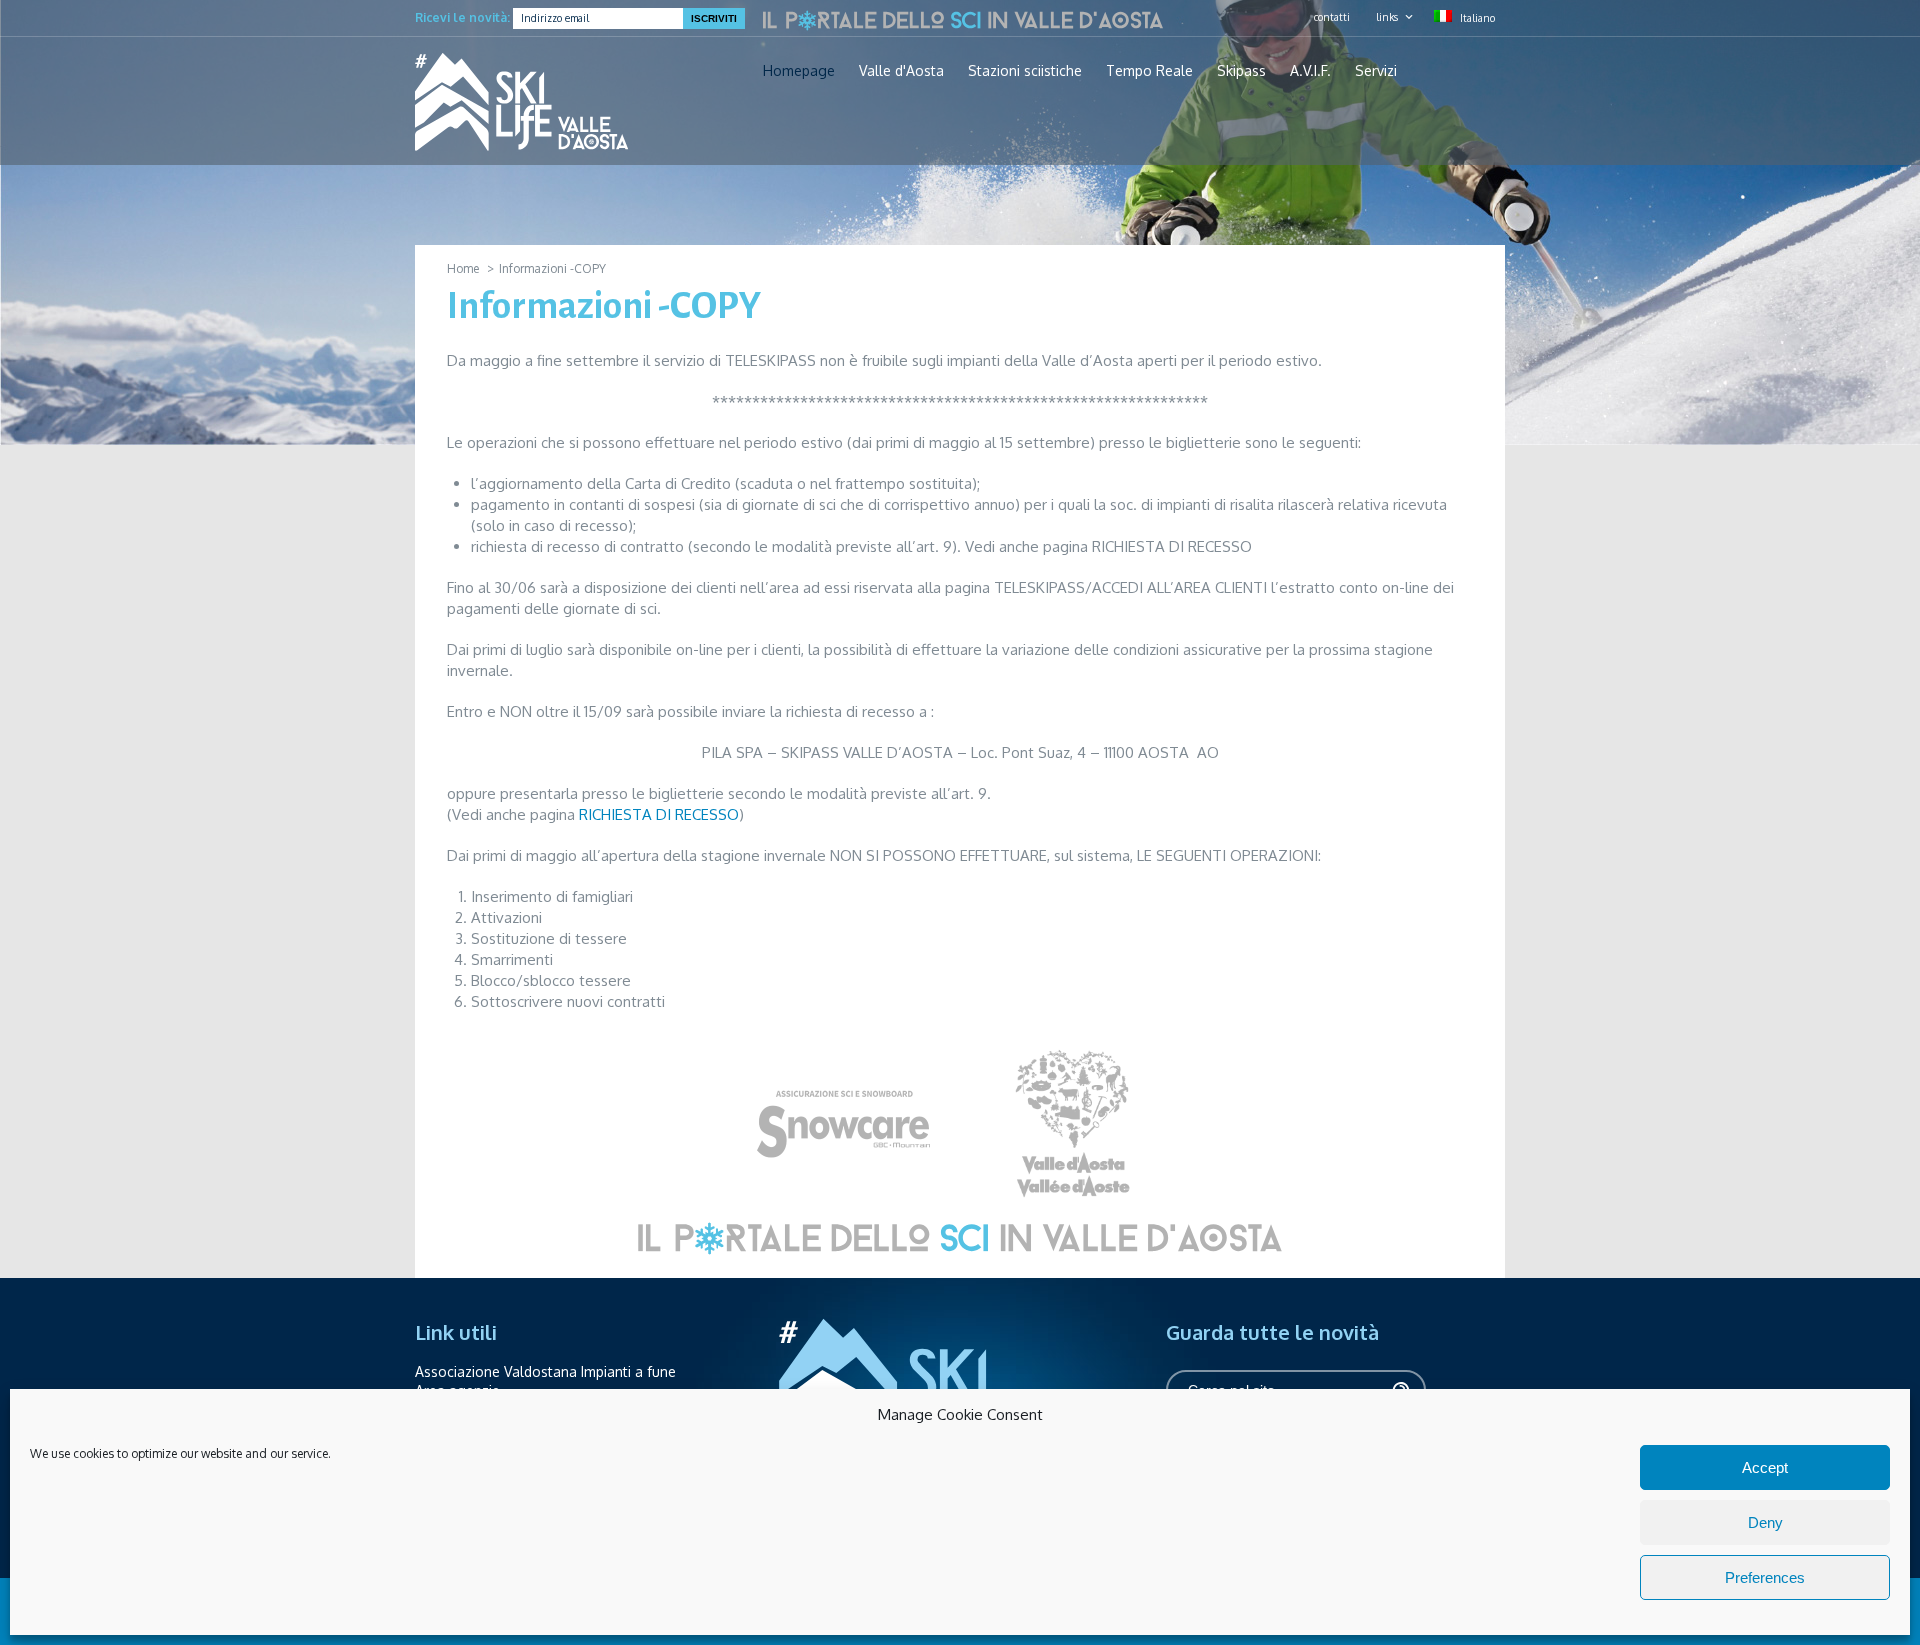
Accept (1765, 1467)
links (1387, 17)
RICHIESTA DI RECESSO (659, 814)
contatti (1332, 17)
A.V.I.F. (1310, 71)
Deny (1765, 1522)
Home (463, 268)
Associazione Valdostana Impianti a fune (545, 1371)
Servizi (1376, 71)
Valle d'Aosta (901, 71)
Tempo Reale (1149, 71)
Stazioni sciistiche (1025, 71)
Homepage (799, 71)
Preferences (1765, 1577)
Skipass (1241, 71)
